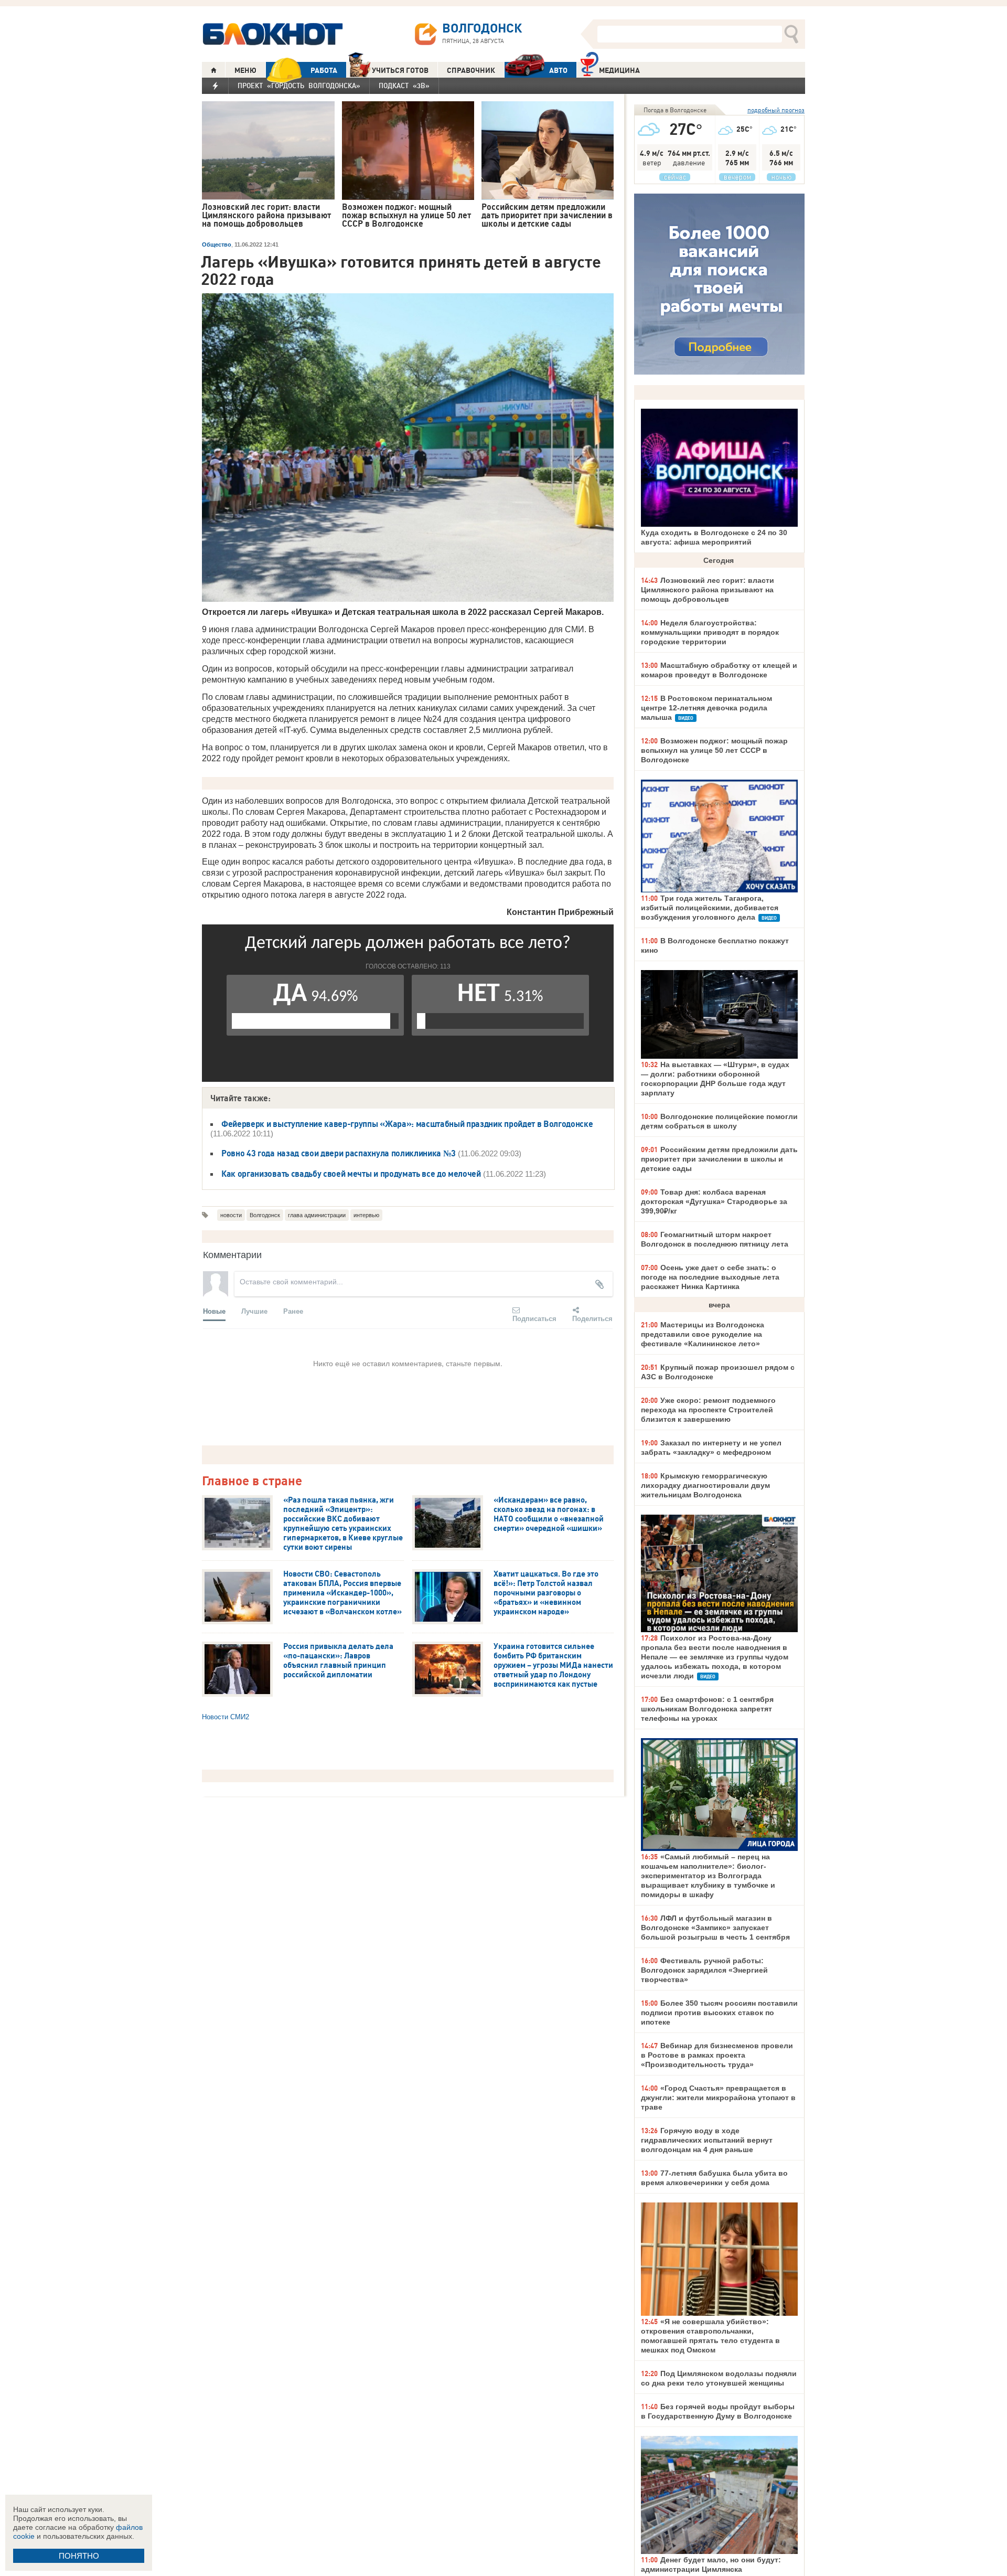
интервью (366, 1215)
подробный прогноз (776, 110)
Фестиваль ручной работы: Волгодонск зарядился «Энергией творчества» (704, 1970)
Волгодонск (265, 1215)
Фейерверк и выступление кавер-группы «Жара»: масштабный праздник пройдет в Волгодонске (407, 1124)
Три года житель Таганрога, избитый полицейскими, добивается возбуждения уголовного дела (710, 908)
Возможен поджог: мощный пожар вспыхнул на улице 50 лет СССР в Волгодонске (714, 750)
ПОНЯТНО (79, 2556)
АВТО (558, 70)
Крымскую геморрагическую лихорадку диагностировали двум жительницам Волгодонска (705, 1485)
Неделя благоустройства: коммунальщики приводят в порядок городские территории (710, 632)
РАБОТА (324, 70)
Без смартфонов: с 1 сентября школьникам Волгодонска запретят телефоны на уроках (707, 1709)
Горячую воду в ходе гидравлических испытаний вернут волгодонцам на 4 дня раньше (707, 2140)
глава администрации (317, 1215)
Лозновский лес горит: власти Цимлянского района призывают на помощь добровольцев (708, 590)
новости (231, 1215)
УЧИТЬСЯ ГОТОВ (400, 70)
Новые (214, 1311)
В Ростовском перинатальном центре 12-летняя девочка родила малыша (706, 708)
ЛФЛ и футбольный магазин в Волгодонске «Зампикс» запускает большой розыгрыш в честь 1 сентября (715, 1928)
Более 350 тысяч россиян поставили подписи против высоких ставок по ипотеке (719, 2013)
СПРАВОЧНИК (471, 70)
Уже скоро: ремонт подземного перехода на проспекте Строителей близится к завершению (708, 1410)
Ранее (293, 1311)
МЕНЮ (245, 70)
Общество (217, 244)
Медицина (619, 70)
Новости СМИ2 (226, 1717)
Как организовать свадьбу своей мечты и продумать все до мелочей (351, 1174)
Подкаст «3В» (404, 86)
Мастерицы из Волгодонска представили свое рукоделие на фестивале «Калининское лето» (703, 1334)
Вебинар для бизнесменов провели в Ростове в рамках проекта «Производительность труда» (717, 2055)
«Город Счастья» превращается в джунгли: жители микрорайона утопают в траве (718, 2098)
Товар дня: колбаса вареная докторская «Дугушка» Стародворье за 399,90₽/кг (714, 1201)
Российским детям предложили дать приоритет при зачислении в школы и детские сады (719, 1159)
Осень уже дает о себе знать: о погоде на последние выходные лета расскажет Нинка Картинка (710, 1277)
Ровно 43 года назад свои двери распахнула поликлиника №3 (340, 1153)
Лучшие (254, 1311)
